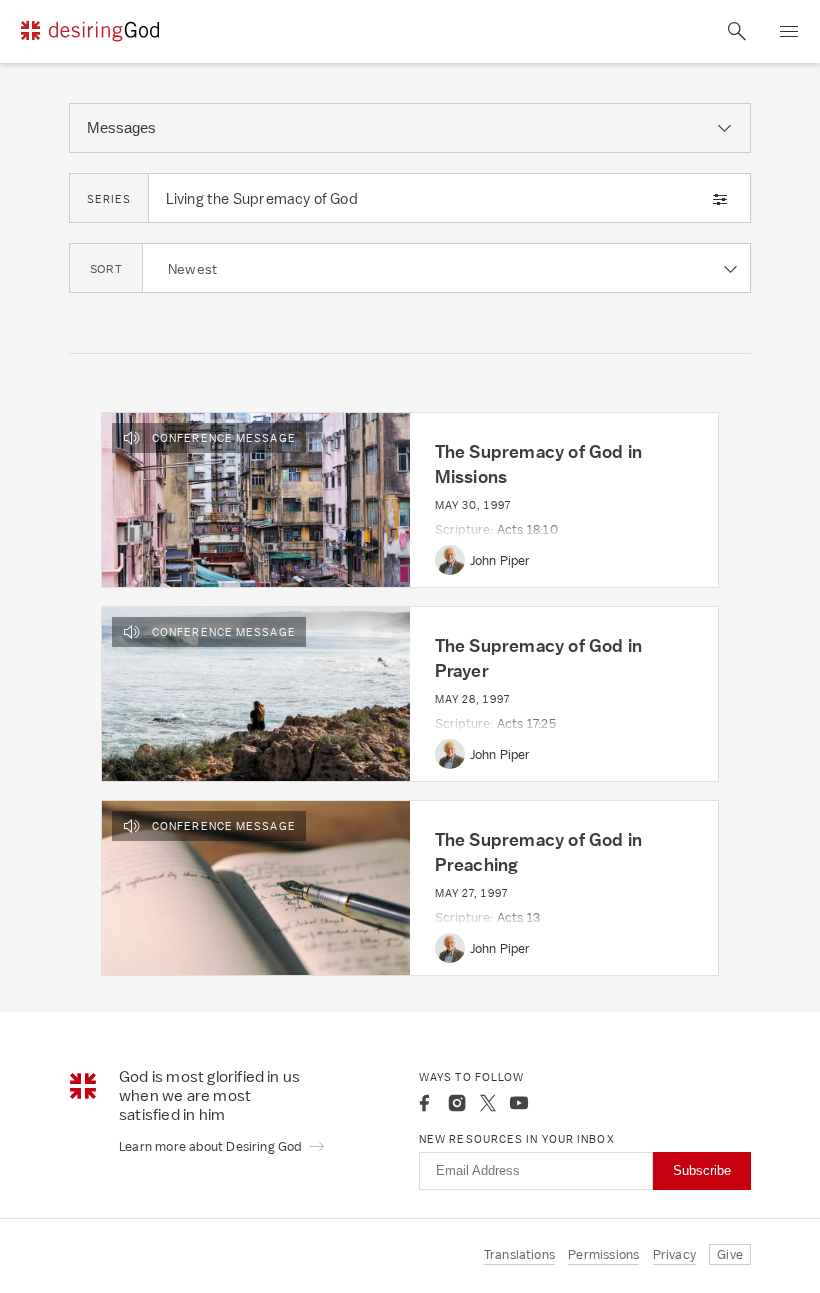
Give (730, 1254)
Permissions (603, 1254)
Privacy (674, 1254)
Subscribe (702, 1170)
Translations (519, 1254)
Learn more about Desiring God (212, 1146)
